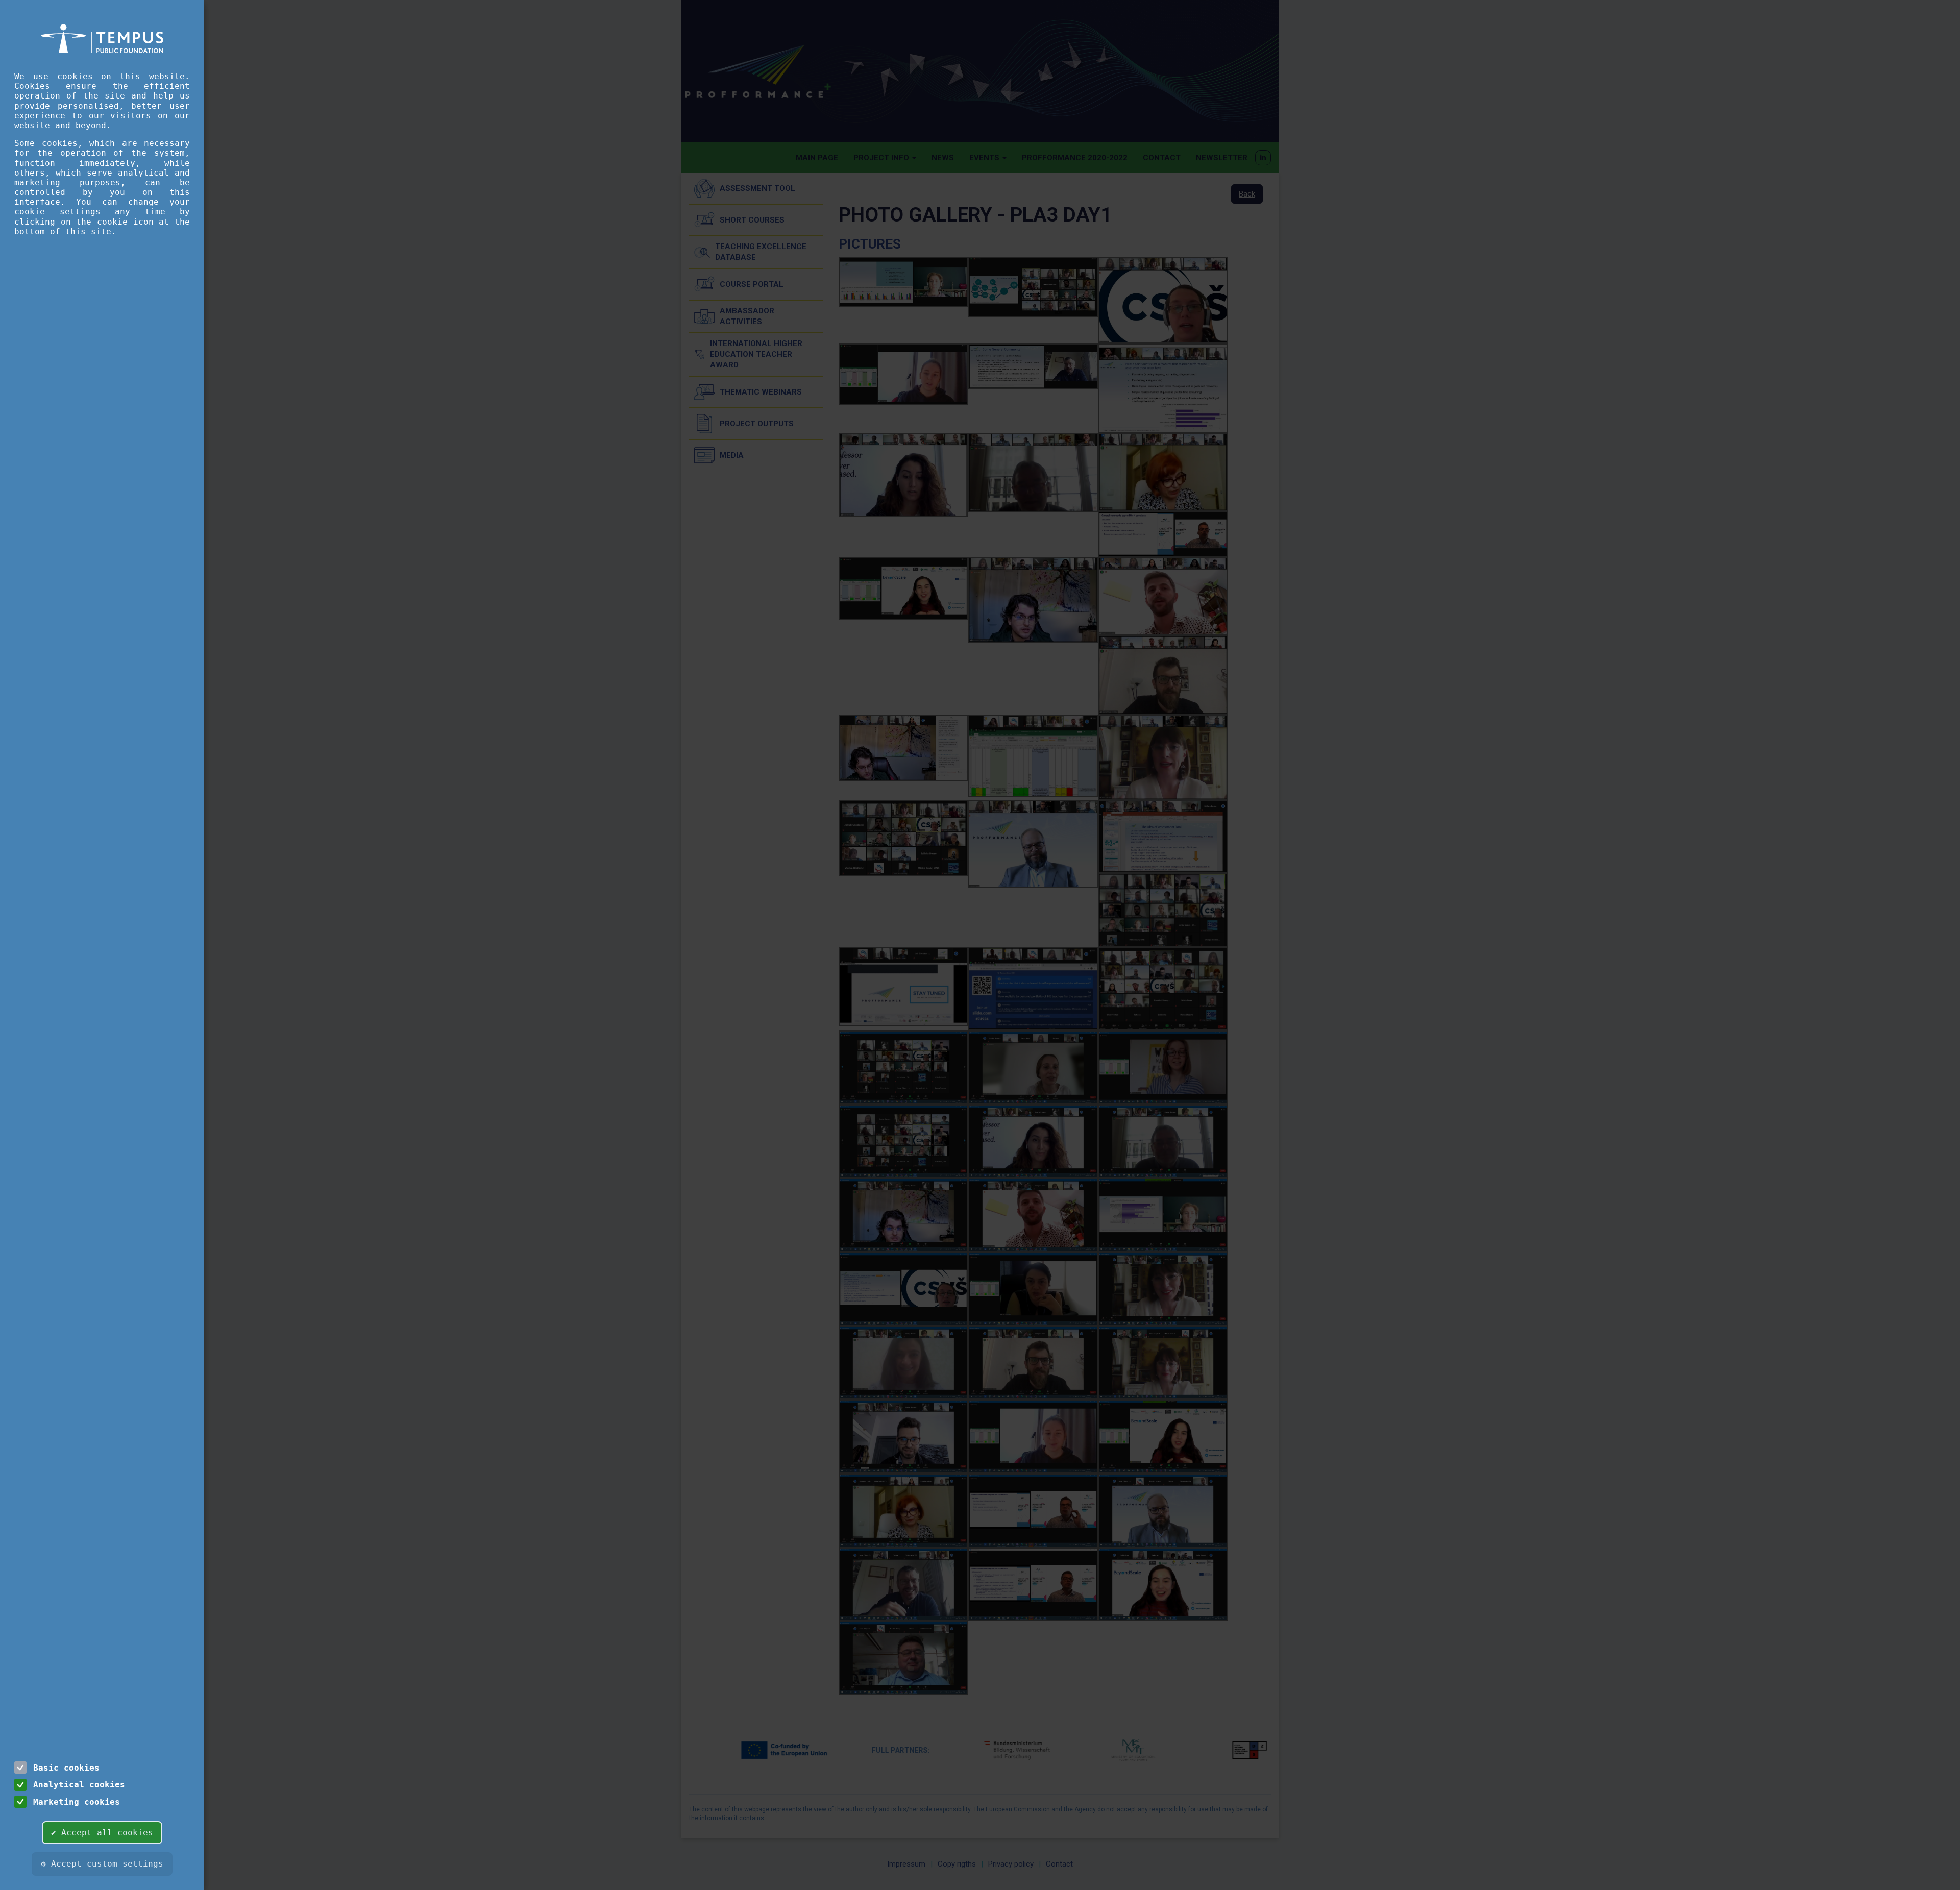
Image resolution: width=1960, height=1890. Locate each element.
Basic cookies (66, 1768)
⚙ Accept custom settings (102, 1864)
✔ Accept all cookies (102, 1833)
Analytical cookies (79, 1785)
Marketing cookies (77, 1802)
